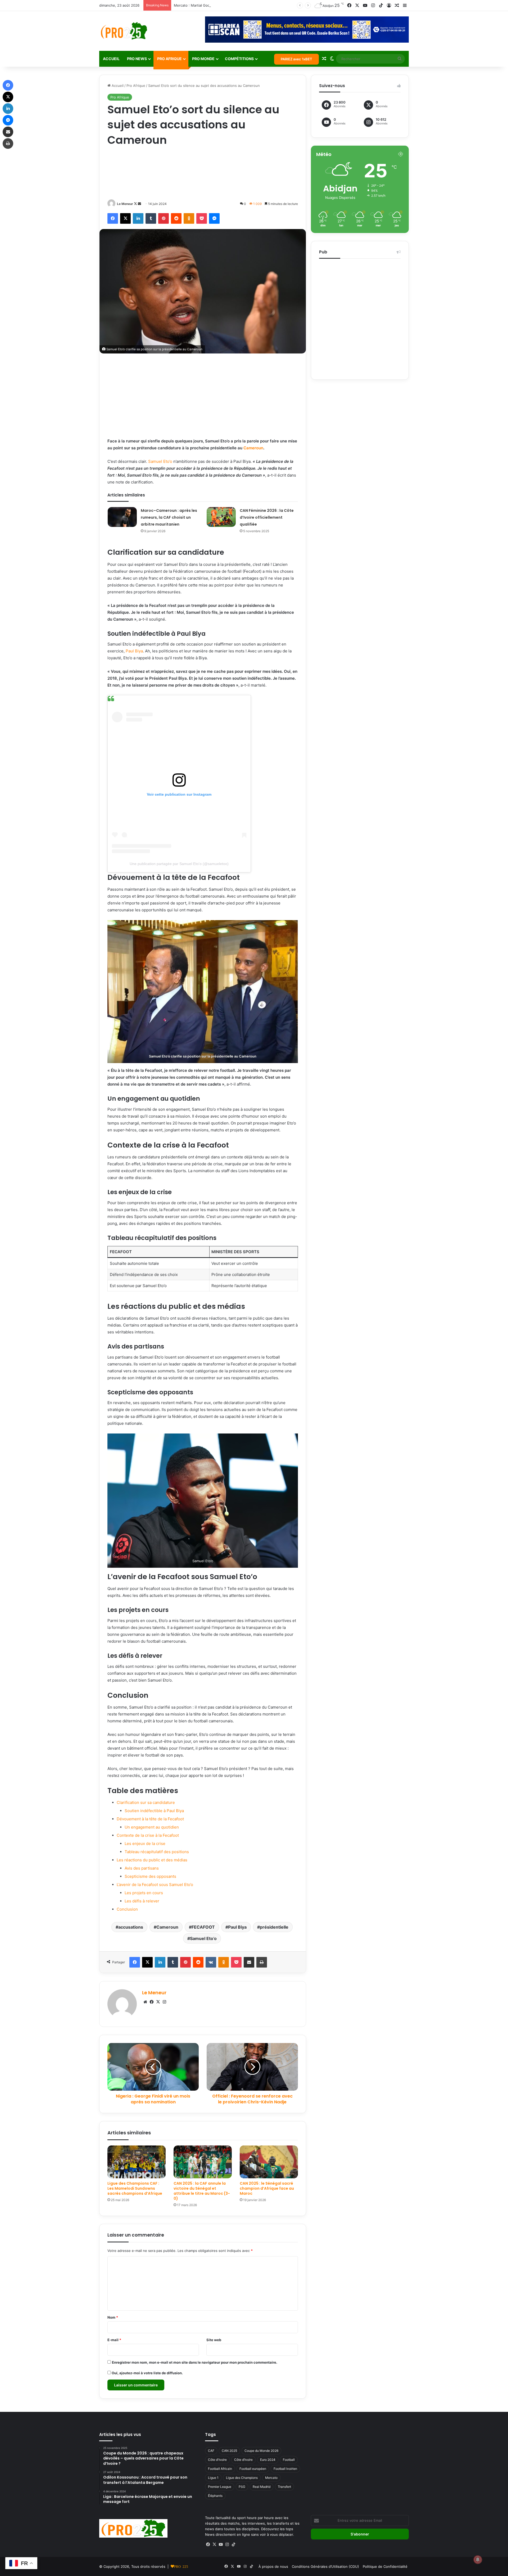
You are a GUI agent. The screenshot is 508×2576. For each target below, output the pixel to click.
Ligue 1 (213, 2478)
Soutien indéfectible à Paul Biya (154, 1811)
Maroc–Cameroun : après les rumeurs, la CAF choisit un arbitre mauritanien (169, 517)
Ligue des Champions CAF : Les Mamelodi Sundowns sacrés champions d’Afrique (135, 2188)
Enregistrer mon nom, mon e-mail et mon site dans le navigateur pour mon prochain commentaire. (195, 2362)
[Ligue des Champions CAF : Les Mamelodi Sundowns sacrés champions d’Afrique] (137, 2162)
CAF (211, 2451)
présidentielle (274, 1927)
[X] (158, 2002)
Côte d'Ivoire (217, 2460)
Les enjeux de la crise (145, 1843)
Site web (214, 2340)
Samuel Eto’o (160, 461)
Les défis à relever (142, 1901)
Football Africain (220, 2469)
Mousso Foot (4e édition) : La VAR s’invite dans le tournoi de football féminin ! (238, 5)
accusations (131, 1927)
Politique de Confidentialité (385, 2566)
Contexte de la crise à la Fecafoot (148, 1835)
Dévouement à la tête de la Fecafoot (150, 1819)
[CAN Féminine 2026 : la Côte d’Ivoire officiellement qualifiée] (221, 517)
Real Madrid (262, 2487)
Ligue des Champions (242, 2478)
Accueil (111, 59)
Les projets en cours (144, 1893)
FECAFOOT (203, 1927)
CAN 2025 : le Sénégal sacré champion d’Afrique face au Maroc (267, 2188)
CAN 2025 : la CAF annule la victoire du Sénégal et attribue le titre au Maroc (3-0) (202, 2191)
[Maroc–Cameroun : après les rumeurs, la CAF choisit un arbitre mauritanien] (122, 517)
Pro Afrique (169, 59)
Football (289, 2460)
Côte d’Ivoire (243, 2460)
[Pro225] (124, 31)
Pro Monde (203, 59)
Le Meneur (125, 204)
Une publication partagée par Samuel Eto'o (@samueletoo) (179, 864)
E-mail (114, 2340)
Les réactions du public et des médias (152, 1860)
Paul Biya (134, 651)
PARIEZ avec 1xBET (296, 59)
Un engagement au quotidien (152, 1827)
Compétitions (239, 59)
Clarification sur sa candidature (146, 1802)
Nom (113, 2317)
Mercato (271, 2478)
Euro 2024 (268, 2460)
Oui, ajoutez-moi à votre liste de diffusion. (147, 2373)
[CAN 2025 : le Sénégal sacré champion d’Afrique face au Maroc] (269, 2162)
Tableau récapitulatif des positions (157, 1852)
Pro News (137, 59)
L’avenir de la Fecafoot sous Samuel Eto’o (155, 1885)
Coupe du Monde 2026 (261, 2451)
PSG (242, 2487)
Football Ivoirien (285, 2469)
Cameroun (253, 448)
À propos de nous (273, 2566)
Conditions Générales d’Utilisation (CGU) (325, 2566)
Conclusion (127, 1909)
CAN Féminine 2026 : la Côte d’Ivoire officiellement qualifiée (267, 517)
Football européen (253, 2469)
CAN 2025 (229, 2451)
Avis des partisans (142, 1868)
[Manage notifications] (478, 2560)
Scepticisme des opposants (150, 1876)
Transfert (284, 2487)
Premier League (220, 2487)
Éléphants (215, 2496)
